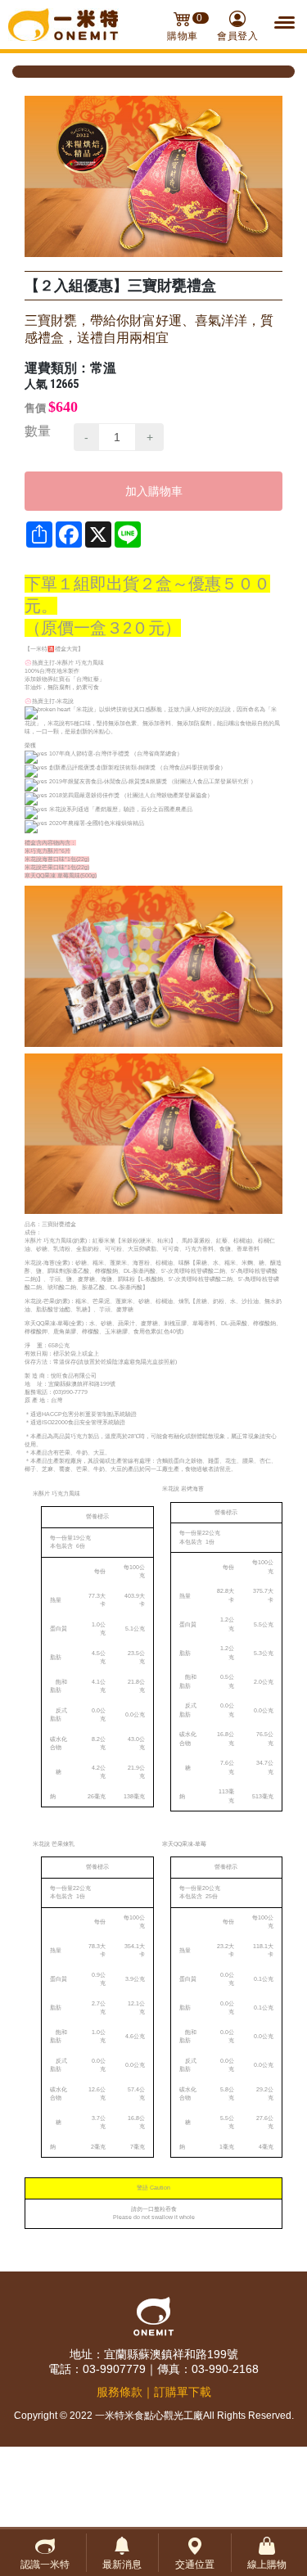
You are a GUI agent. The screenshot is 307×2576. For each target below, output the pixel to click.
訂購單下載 (183, 2392)
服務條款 (120, 2392)
